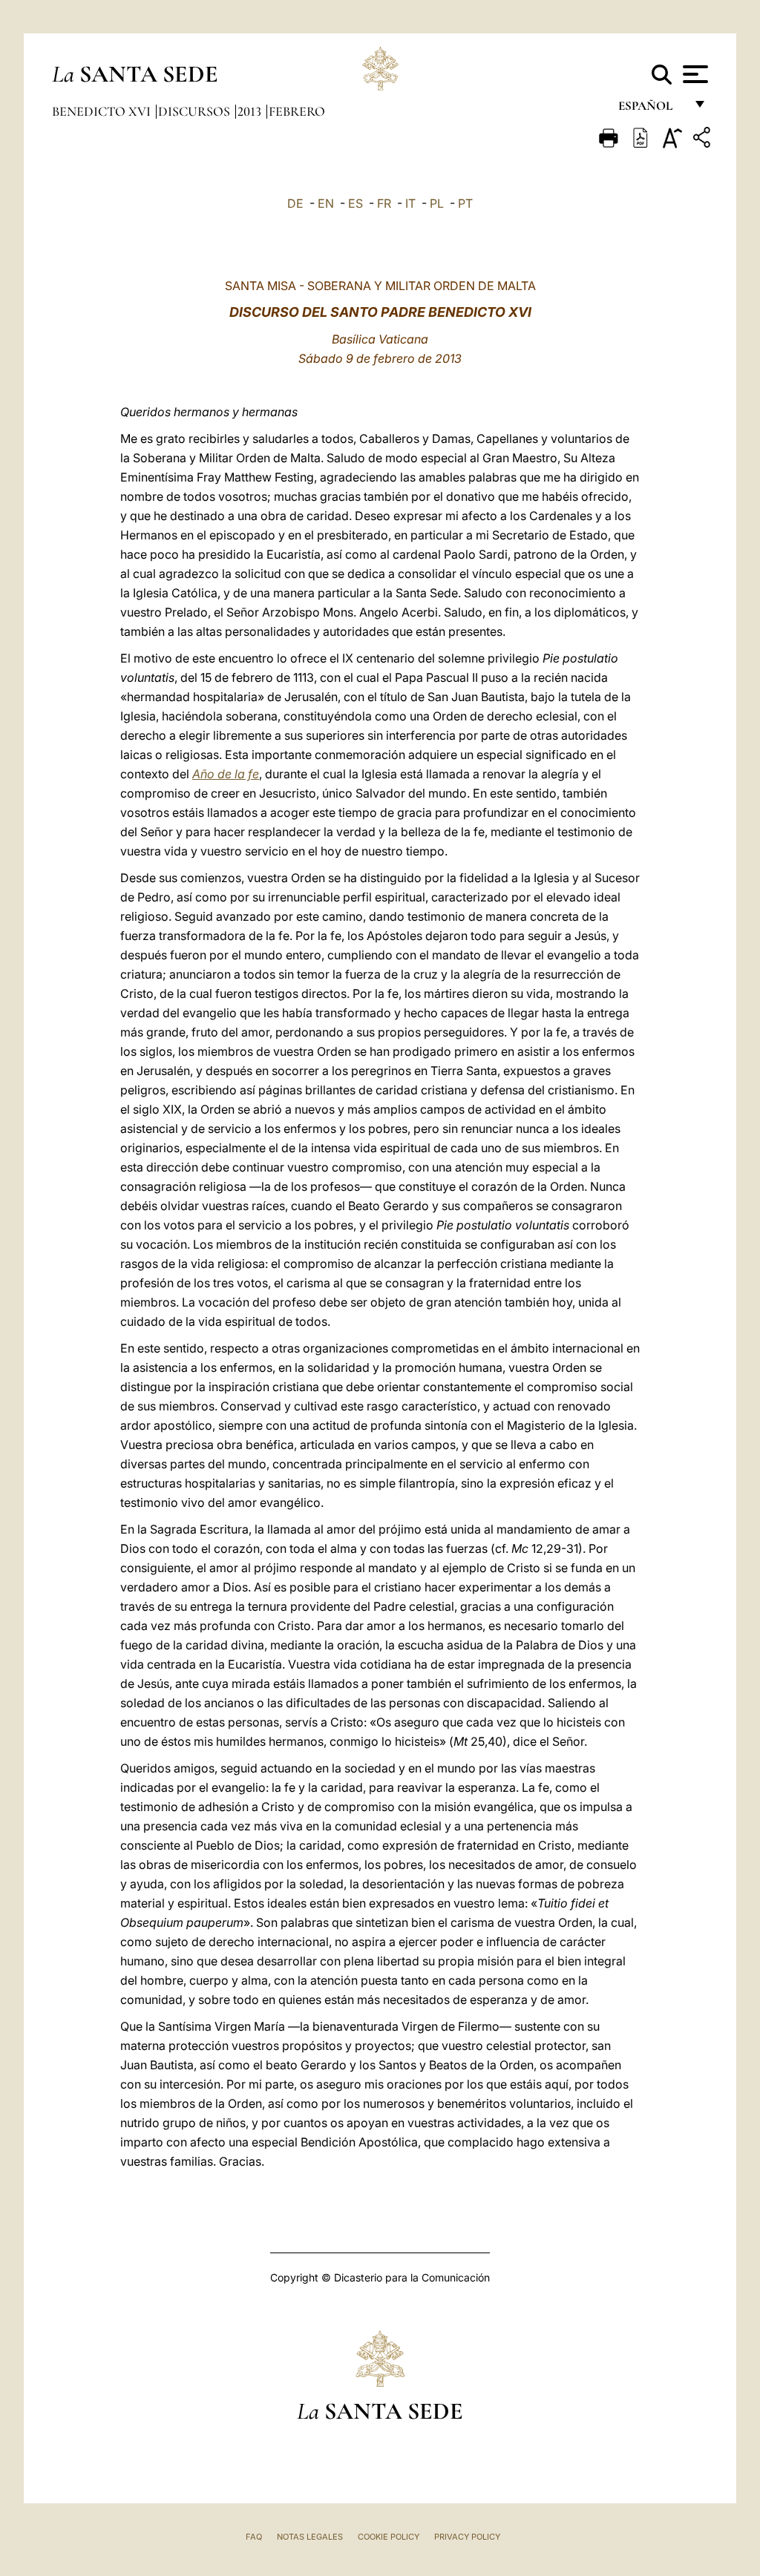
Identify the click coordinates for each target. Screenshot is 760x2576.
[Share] (704, 140)
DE (295, 203)
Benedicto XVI (103, 111)
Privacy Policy (467, 2537)
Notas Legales (310, 2537)
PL (437, 203)
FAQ (254, 2537)
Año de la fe (226, 774)
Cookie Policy (389, 2537)
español (651, 109)
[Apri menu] (694, 74)
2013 (251, 111)
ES (356, 203)
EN (326, 203)
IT (410, 203)
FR (384, 203)
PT (465, 203)
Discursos (196, 111)
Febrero (297, 111)
